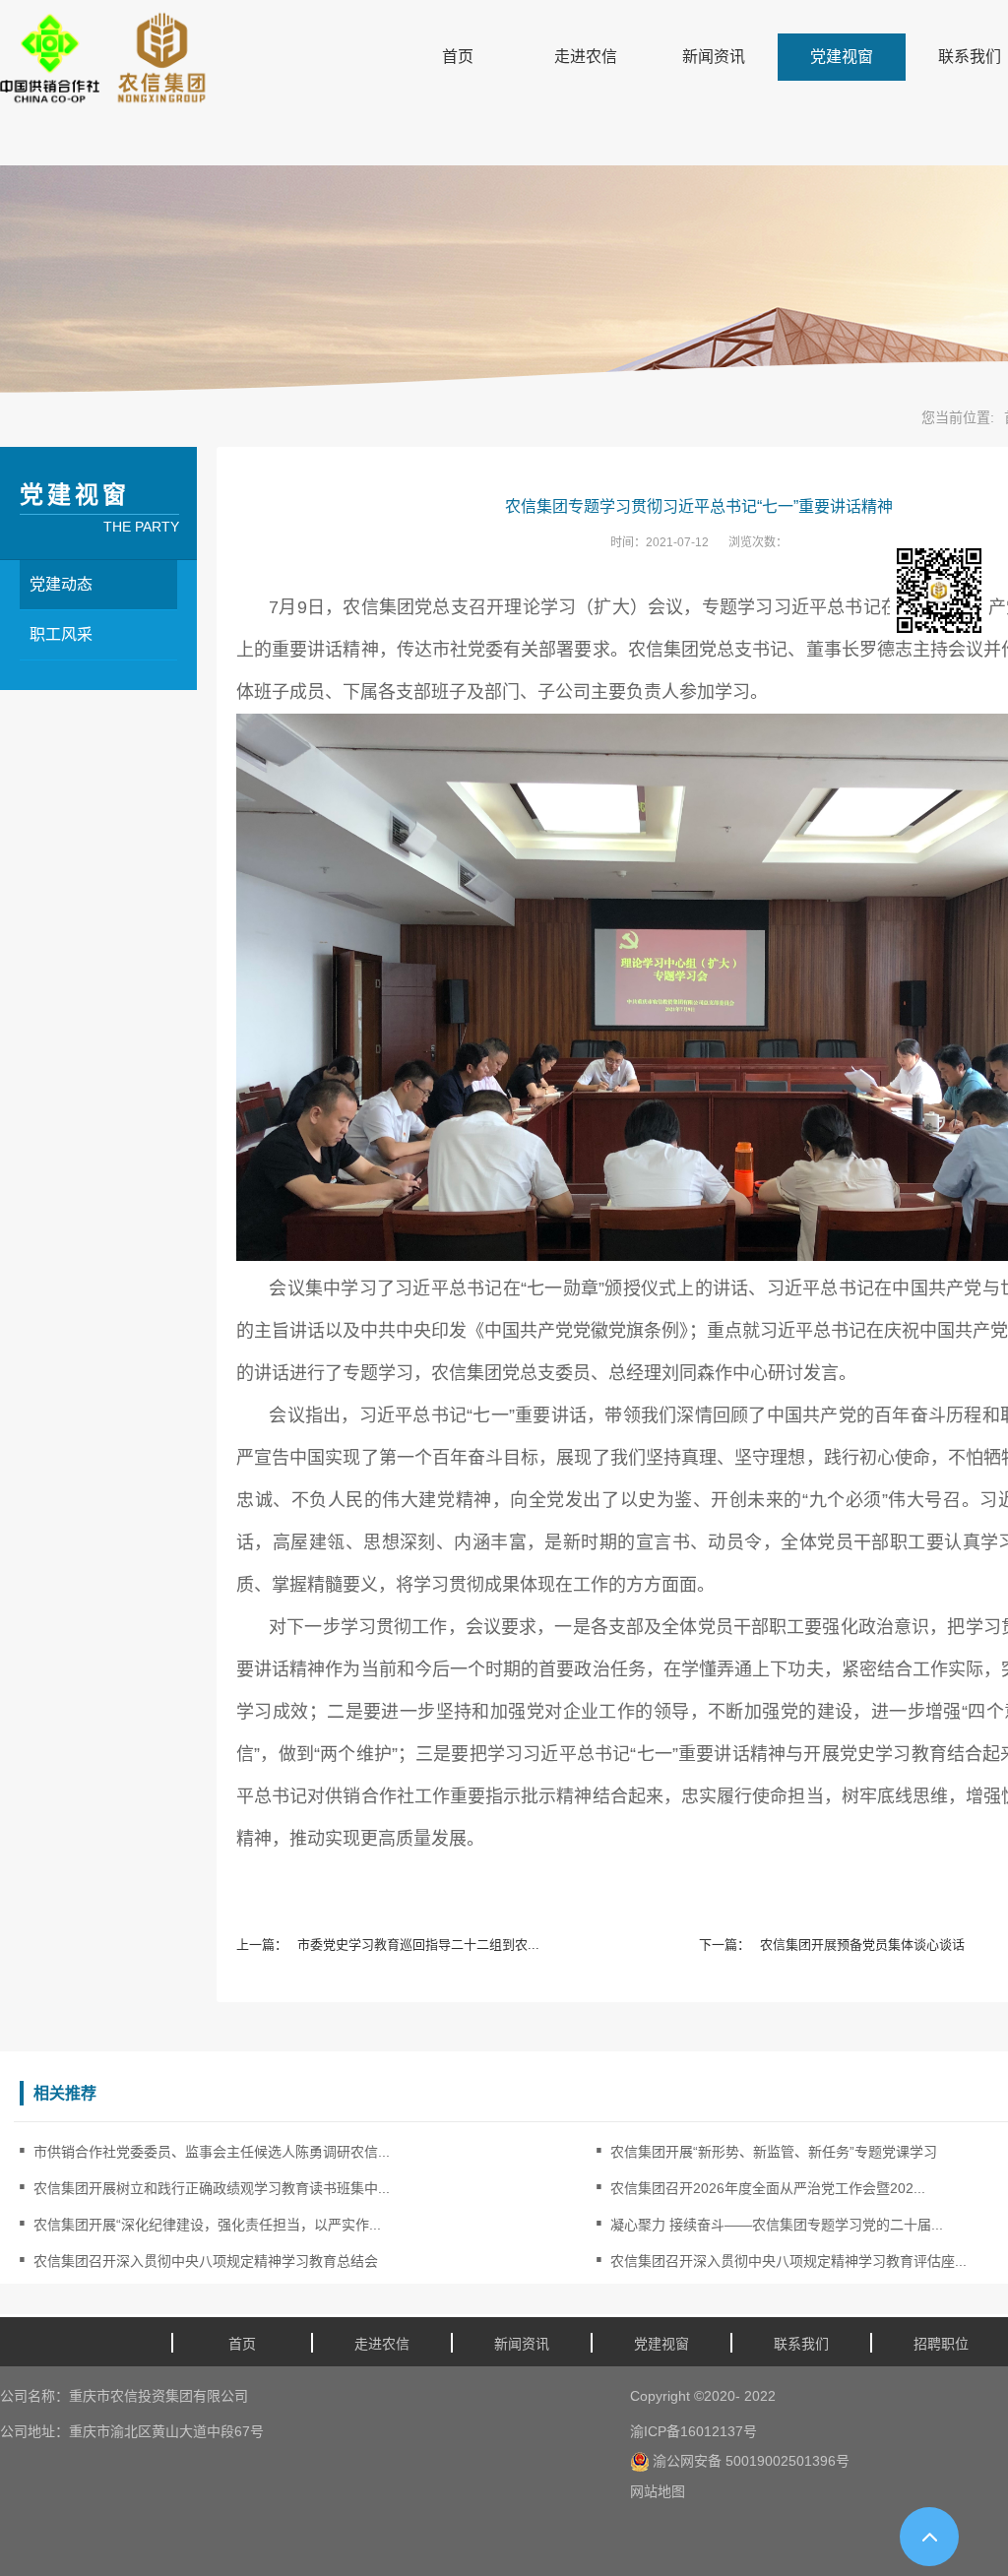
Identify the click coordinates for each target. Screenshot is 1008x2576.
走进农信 (586, 57)
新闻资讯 (714, 57)
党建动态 (61, 584)
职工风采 (61, 634)
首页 (458, 57)
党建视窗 (842, 57)
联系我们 (801, 2344)
